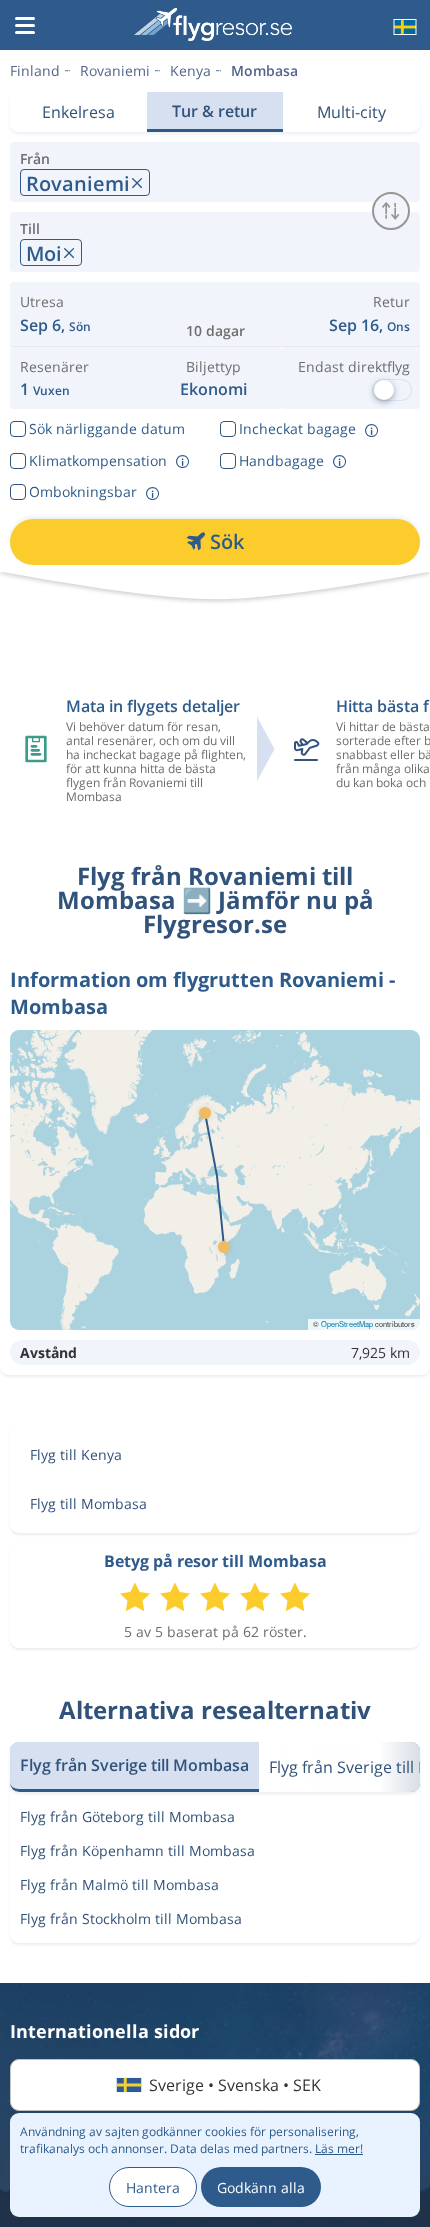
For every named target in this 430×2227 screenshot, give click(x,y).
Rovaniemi (115, 70)
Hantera (153, 2187)
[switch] (391, 211)
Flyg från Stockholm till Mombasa (131, 1918)
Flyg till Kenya (76, 1454)
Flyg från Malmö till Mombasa (119, 1884)
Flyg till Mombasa (88, 1503)
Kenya (190, 70)
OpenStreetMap (347, 1323)
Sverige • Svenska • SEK (235, 2085)
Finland (35, 70)
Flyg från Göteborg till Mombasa (127, 1816)
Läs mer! (339, 2148)
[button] (25, 27)
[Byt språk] (403, 27)
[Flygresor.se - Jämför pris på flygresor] (213, 24)
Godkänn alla (261, 2187)
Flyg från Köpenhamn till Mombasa (137, 1850)
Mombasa (264, 70)
